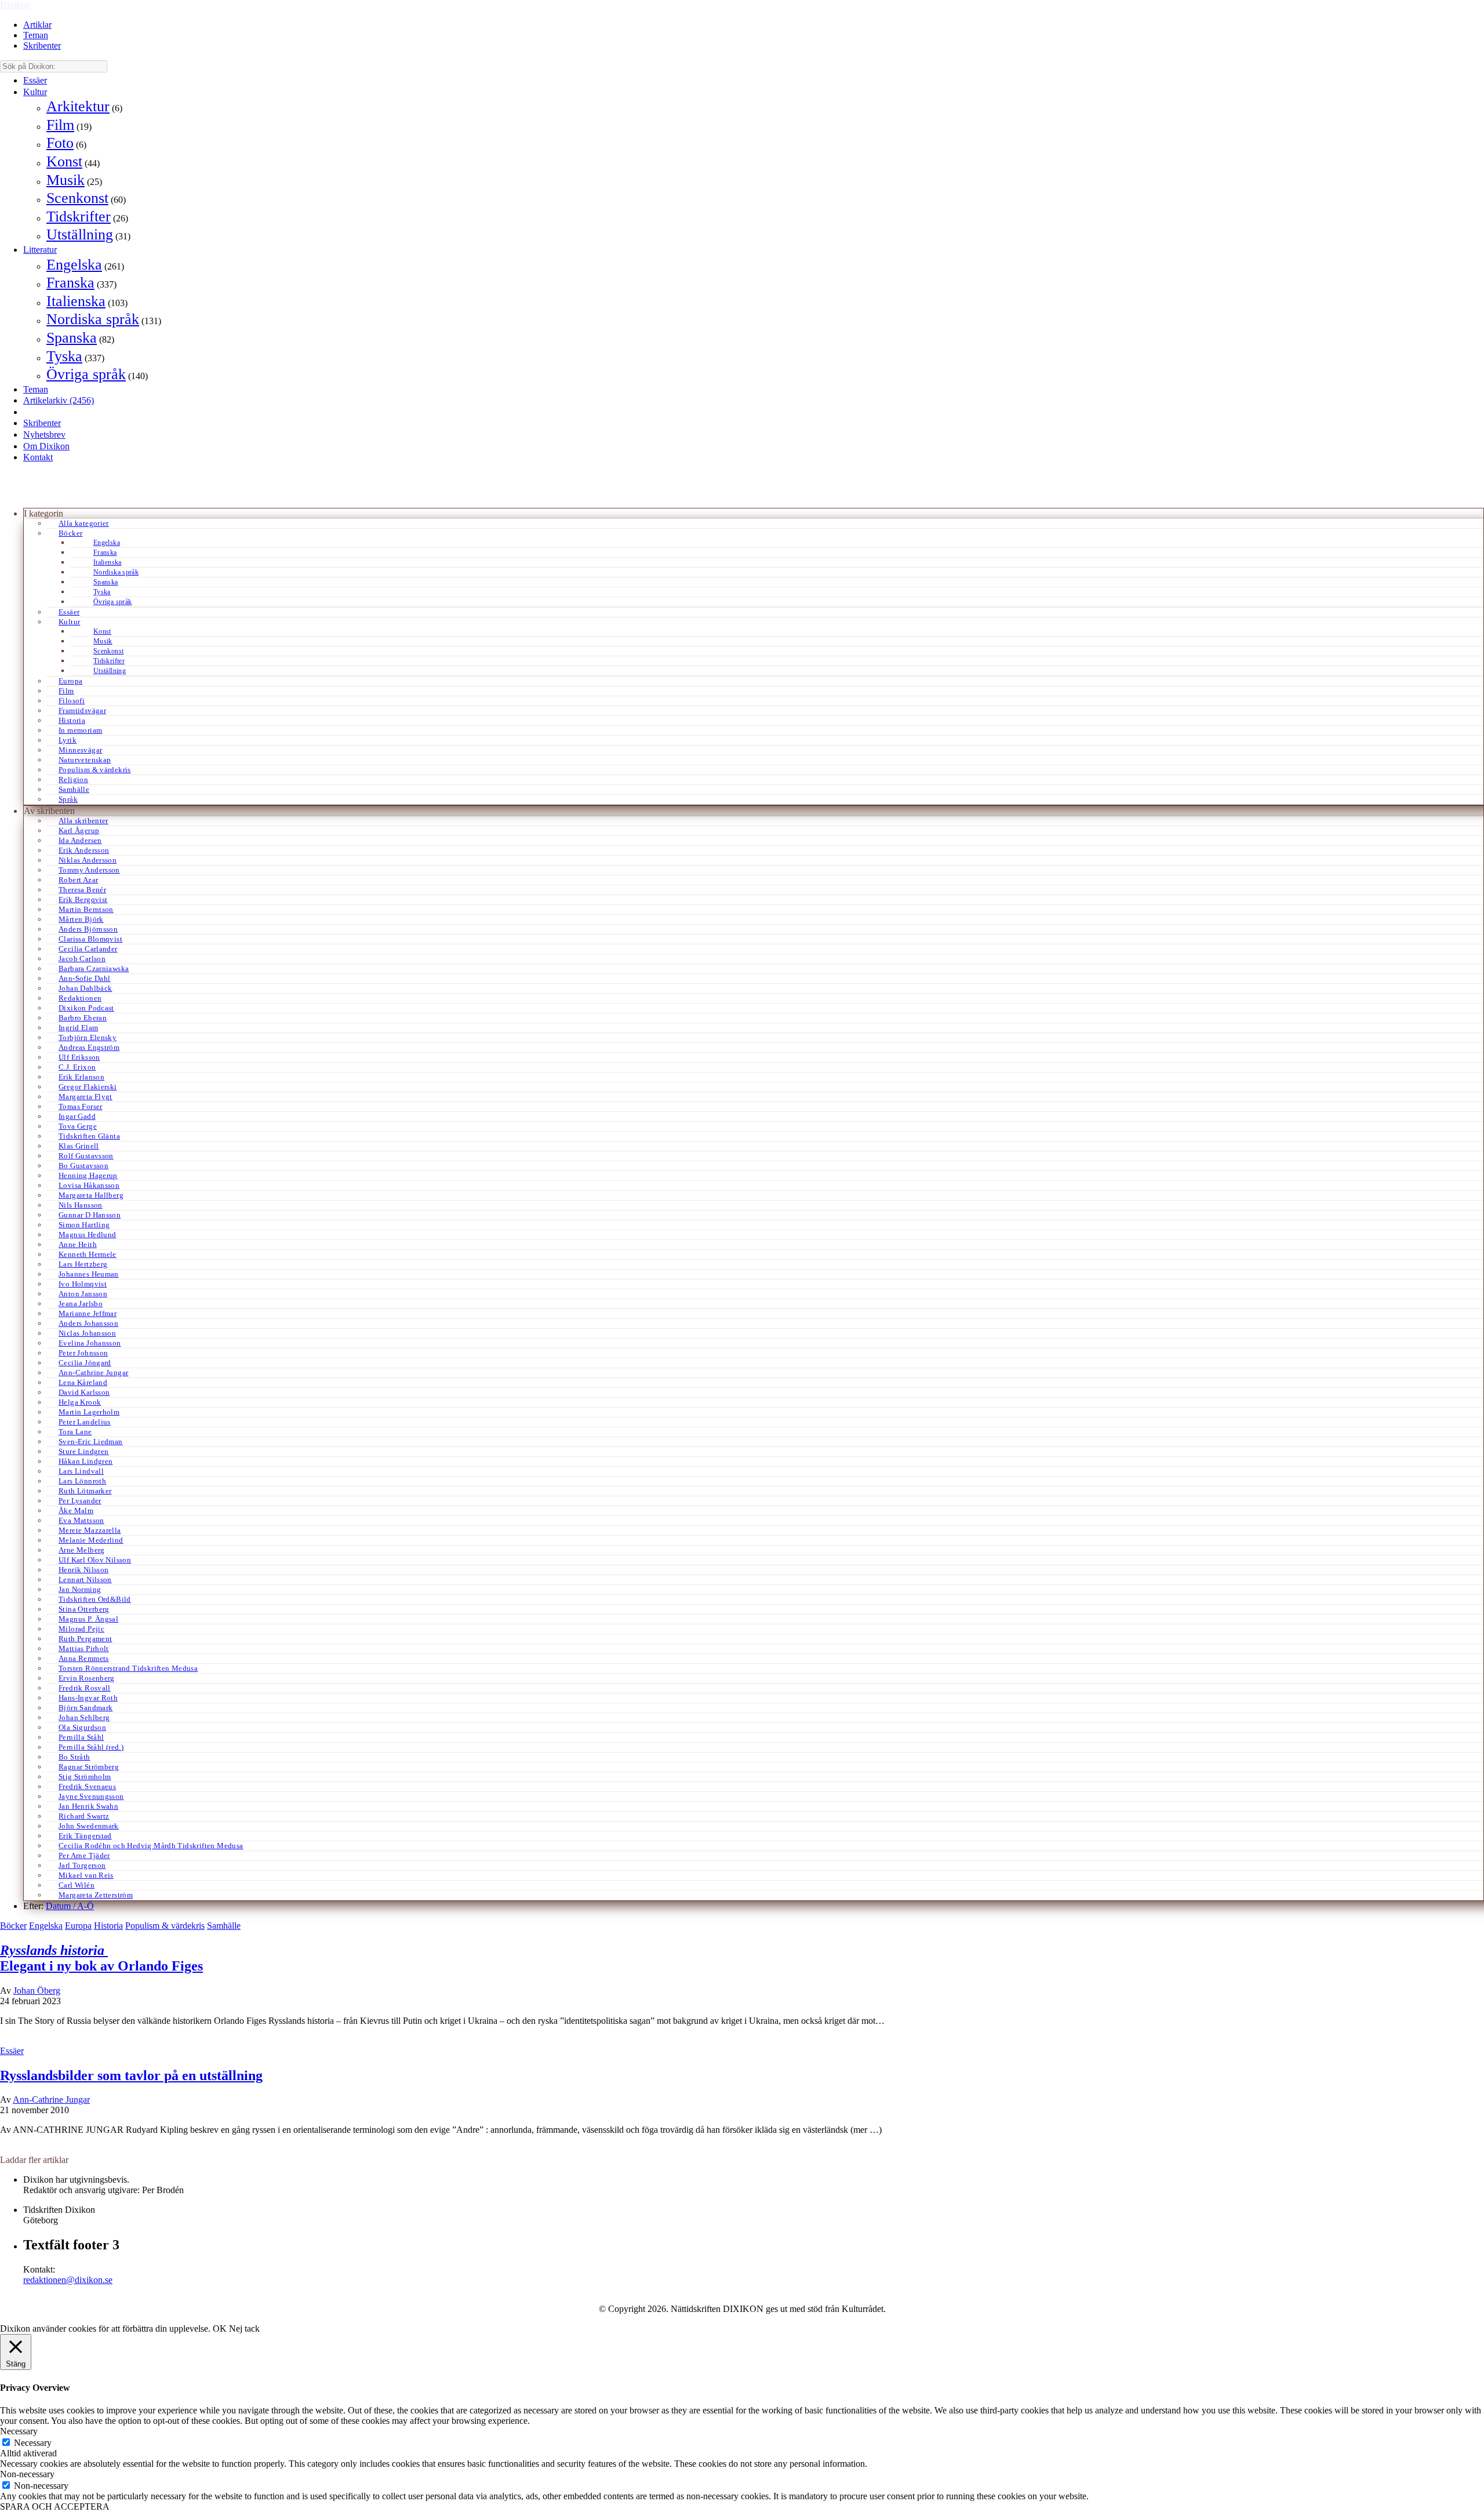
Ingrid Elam (78, 1028)
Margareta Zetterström (96, 1895)
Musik (66, 180)
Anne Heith (78, 1244)
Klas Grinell (79, 1146)
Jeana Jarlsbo (81, 1304)
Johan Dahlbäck (85, 988)
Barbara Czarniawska (94, 968)
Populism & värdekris (95, 770)
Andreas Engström (89, 1047)
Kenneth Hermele (88, 1254)
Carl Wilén (77, 1885)
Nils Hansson (81, 1205)
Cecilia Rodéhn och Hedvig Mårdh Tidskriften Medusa (151, 1846)
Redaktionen (80, 998)
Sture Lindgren (83, 1451)
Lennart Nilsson (85, 1579)
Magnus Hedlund (87, 1235)
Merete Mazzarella (90, 1530)
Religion (73, 779)
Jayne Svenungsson (91, 1796)
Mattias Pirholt (84, 1648)
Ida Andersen (80, 840)
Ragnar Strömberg (89, 1767)
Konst (64, 161)
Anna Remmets (84, 1658)
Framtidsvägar (82, 710)
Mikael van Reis (86, 1875)
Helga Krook (80, 1402)
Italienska (76, 301)
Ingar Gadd (77, 1116)
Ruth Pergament (85, 1639)
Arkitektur (78, 106)
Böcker (70, 533)
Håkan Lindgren (86, 1461)
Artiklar (37, 25)
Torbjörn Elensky (88, 1037)
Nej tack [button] (244, 2329)
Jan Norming (80, 1589)
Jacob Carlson (82, 959)
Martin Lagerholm (89, 1412)
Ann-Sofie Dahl (84, 978)
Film (60, 125)
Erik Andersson (84, 850)
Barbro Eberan (83, 1018)
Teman (36, 35)
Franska (70, 283)
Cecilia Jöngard (85, 1363)
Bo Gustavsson (83, 1166)
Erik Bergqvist (83, 899)
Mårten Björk (81, 919)
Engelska (74, 265)
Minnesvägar (80, 750)
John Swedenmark (89, 1826)
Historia (72, 720)
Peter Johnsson (83, 1353)
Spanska (72, 338)
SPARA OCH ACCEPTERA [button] (55, 2506)
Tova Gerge (78, 1126)
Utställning (80, 235)
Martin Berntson (86, 909)
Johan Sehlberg (84, 1717)
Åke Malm (76, 1511)
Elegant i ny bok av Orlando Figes (101, 1958)
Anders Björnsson (88, 929)
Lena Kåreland (83, 1382)
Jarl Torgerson (82, 1865)
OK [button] (220, 2329)
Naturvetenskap (85, 760)
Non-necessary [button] (27, 2474)
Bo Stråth (74, 1757)
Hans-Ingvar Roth (88, 1698)
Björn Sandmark (86, 1708)
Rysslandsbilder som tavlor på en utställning (131, 2075)
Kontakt (38, 457)
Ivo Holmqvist (83, 1284)
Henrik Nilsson (83, 1570)
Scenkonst (77, 198)
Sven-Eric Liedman (91, 1442)
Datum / (61, 1906)
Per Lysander (80, 1501)
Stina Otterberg (84, 1609)
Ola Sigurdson (82, 1727)
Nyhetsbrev (44, 435)
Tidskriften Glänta (89, 1136)
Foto (60, 143)
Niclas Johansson (87, 1333)
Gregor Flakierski (88, 1087)
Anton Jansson (83, 1294)
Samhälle (74, 789)
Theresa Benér (82, 890)
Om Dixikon (46, 446)
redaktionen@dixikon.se (68, 2280)
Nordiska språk (93, 319)
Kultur (35, 92)
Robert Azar (78, 880)
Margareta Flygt (86, 1097)
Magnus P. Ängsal (88, 1619)
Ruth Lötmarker (85, 1491)
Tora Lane (75, 1432)
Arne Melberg (82, 1550)
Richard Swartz (84, 1816)
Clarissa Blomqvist (90, 939)
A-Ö (86, 1906)
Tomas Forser (81, 1106)
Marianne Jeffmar (88, 1313)
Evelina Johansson (90, 1343)
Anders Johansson (88, 1323)
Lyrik (68, 740)
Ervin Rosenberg (87, 1678)
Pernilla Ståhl (81, 1737)
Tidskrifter (79, 217)
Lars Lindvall (81, 1471)
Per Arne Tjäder (84, 1855)
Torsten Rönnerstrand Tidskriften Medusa (128, 1668)
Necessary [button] (19, 2431)
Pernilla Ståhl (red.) (91, 1747)
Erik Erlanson (81, 1077)
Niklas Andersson (88, 860)
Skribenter (42, 46)
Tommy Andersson (89, 870)
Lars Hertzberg (83, 1264)
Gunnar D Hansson (90, 1215)
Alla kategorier (84, 523)
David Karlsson (84, 1392)
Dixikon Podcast (86, 1008)
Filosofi (72, 701)
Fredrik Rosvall (85, 1688)
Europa (70, 681)
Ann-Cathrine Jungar (93, 1373)
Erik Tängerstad (85, 1836)
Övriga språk (86, 374)
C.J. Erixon (77, 1067)
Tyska (64, 356)
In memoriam (80, 730)
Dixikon (15, 5)
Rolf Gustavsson (86, 1156)
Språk (68, 799)
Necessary (33, 2443)
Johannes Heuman (89, 1274)
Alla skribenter (83, 821)
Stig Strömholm (85, 1777)
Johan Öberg (37, 1991)
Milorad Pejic (81, 1629)
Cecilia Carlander (88, 949)
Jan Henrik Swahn (88, 1806)
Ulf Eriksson (79, 1057)
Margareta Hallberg (91, 1195)
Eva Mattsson (81, 1520)
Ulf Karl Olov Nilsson (95, 1560)
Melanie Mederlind (91, 1540)
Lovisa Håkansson (89, 1185)
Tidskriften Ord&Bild (95, 1599)
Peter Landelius (85, 1422)
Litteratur (40, 250)
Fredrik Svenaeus (87, 1786)
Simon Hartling (84, 1225)
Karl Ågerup (79, 830)
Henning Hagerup (88, 1175)
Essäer (35, 80)
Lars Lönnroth (82, 1481)
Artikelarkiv (59, 400)
